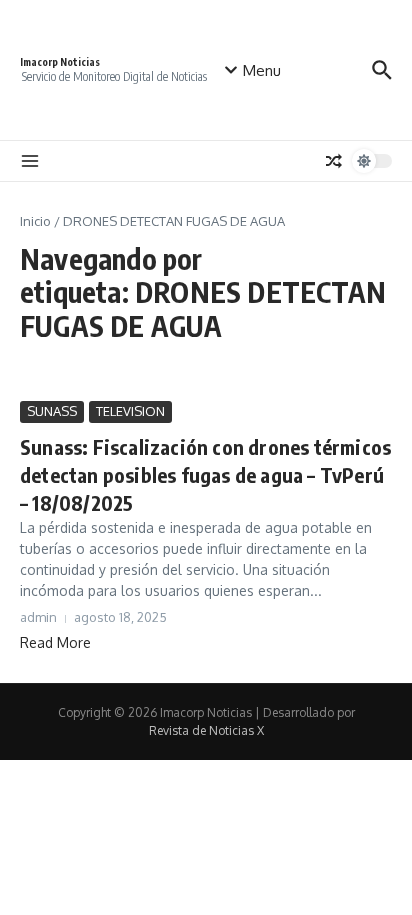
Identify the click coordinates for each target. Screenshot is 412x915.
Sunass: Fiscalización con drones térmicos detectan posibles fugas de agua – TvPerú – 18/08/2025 (205, 474)
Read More (55, 642)
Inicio (35, 221)
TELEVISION (130, 411)
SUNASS (52, 411)
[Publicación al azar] (334, 161)
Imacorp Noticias (60, 62)
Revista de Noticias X (206, 730)
